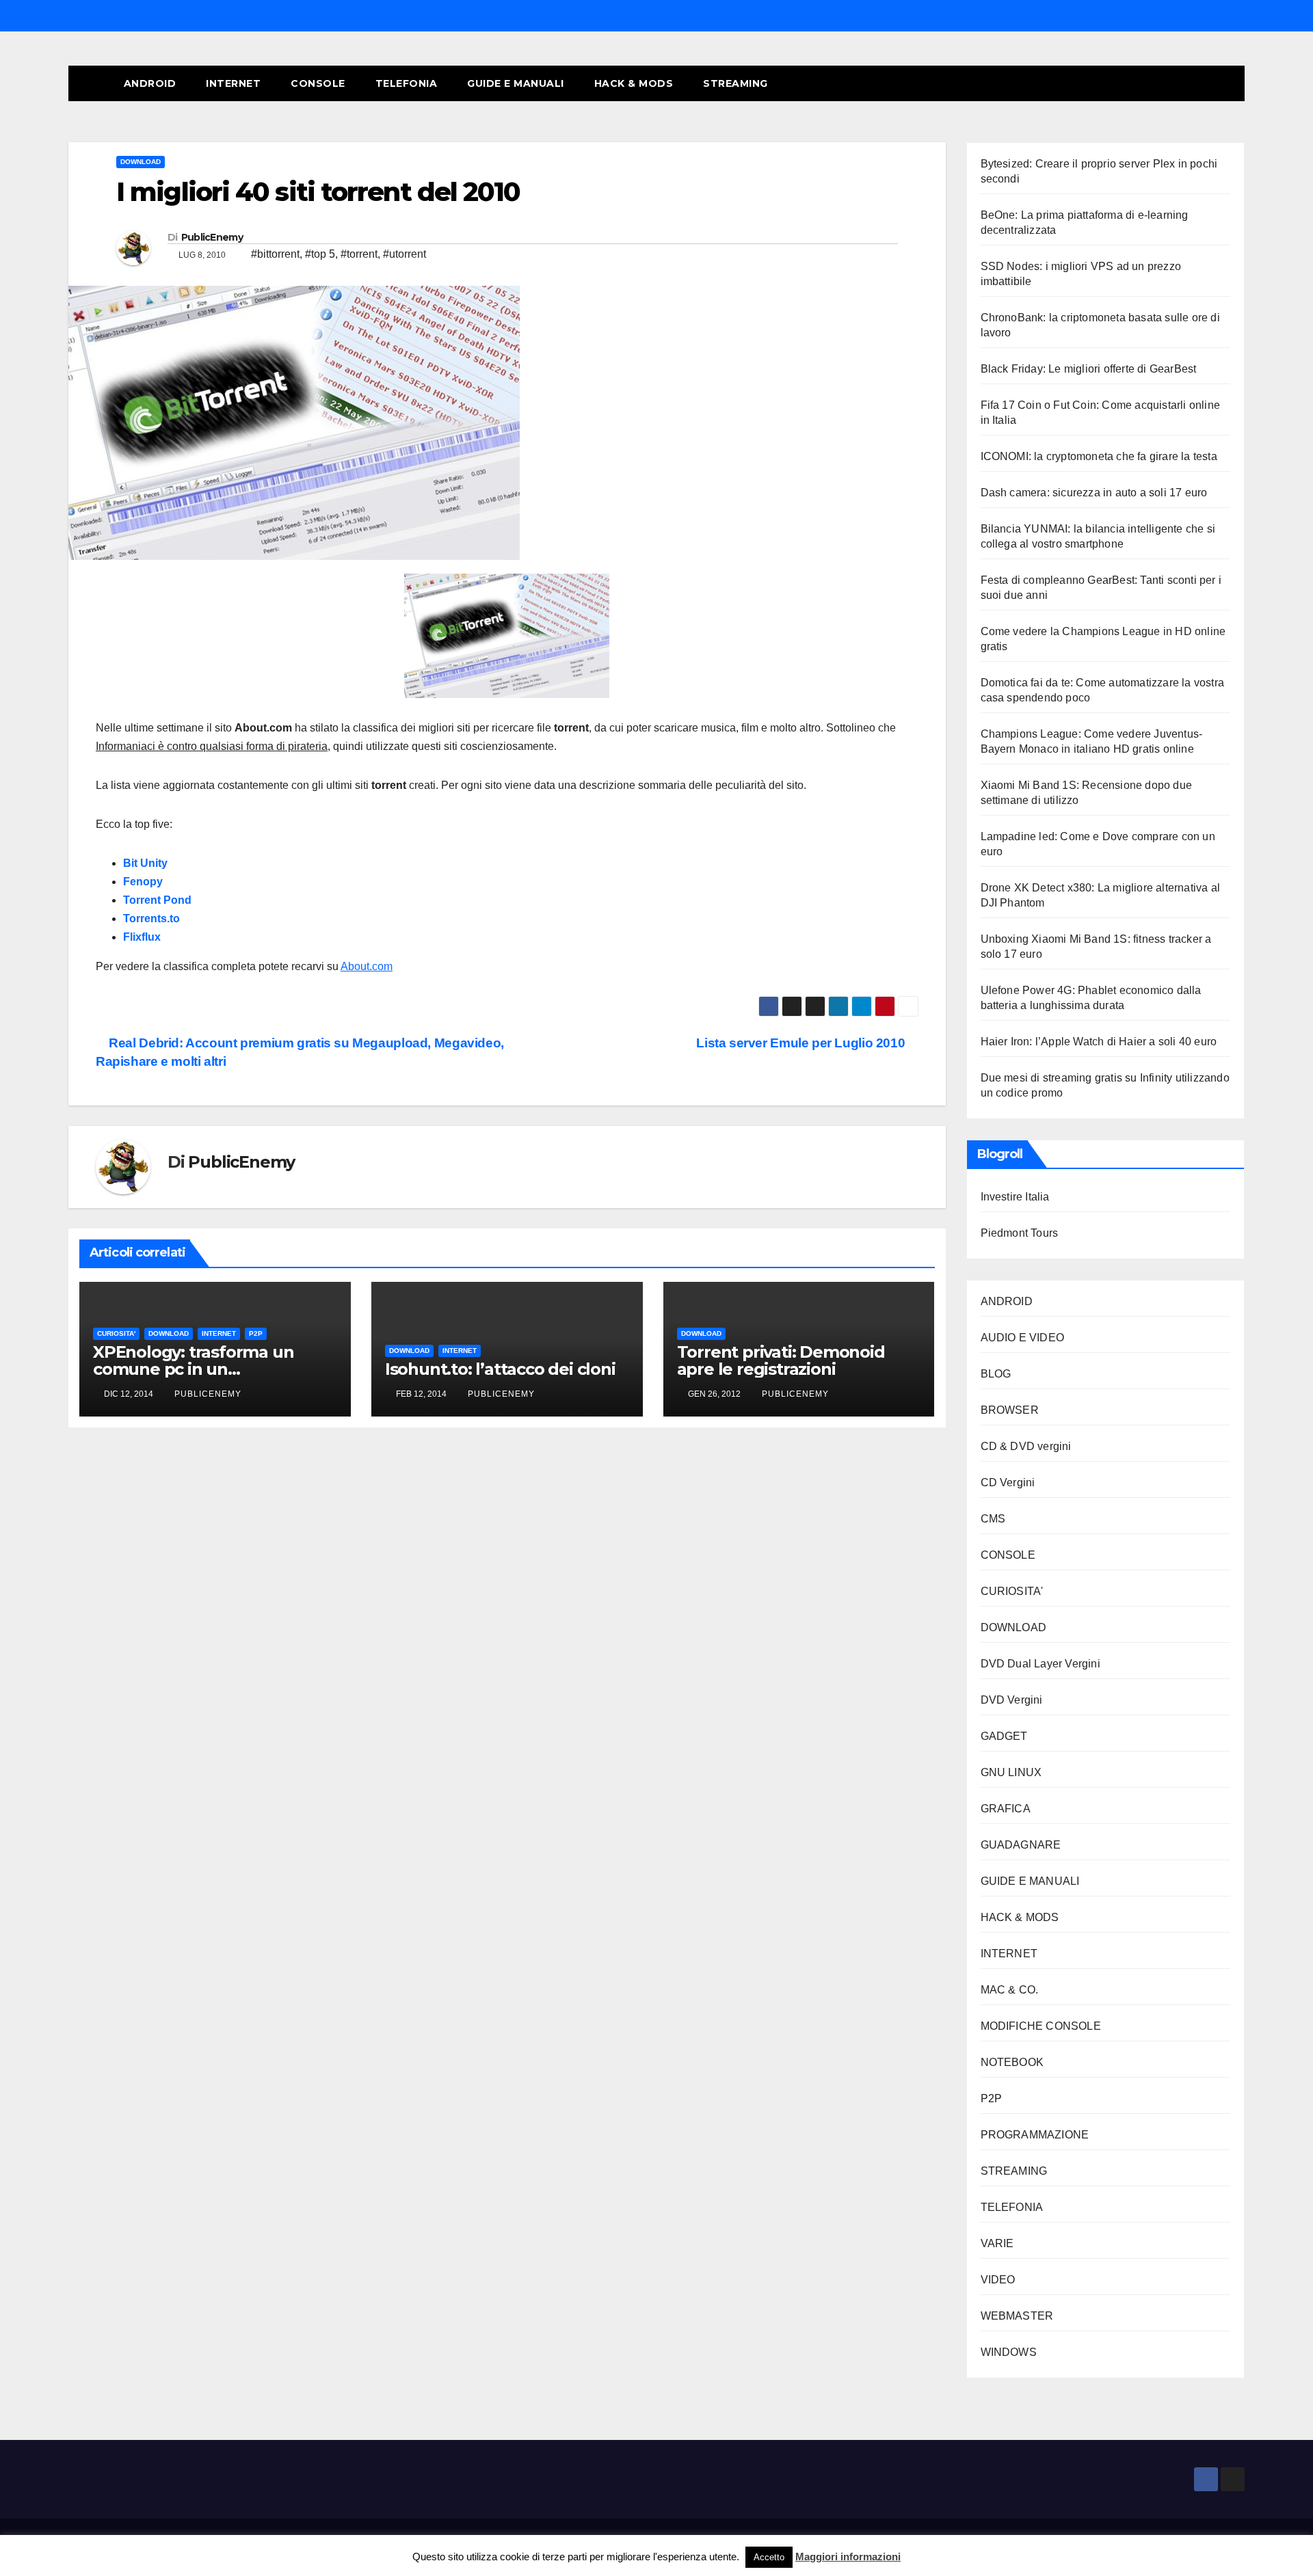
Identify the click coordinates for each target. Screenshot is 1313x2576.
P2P (256, 1333)
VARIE (997, 2243)
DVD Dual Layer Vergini (1040, 1664)
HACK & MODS (634, 83)
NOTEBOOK (1012, 2062)
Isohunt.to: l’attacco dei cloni (500, 1369)
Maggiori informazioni (848, 2557)
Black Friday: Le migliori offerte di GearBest (1089, 369)
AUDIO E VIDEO (1023, 1338)
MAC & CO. (1010, 1990)
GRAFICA (1006, 1809)
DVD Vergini (1012, 1700)
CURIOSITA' (116, 1333)
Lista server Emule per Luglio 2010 (802, 1043)
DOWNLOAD (141, 162)
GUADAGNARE (1021, 1845)
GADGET (1004, 1736)
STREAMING (735, 83)
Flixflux (142, 937)
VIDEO (998, 2280)
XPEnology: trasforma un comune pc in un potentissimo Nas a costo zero (213, 1369)
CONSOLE (318, 83)
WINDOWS (1009, 2352)
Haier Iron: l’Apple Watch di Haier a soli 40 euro (1099, 1042)
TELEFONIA (407, 83)
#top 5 (320, 254)
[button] (1209, 83)
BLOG (996, 1374)
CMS (993, 1519)
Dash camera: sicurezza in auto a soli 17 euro (1094, 493)
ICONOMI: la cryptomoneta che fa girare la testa (1099, 456)
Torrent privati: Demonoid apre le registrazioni (781, 1360)
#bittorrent (275, 254)
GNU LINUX (1011, 1772)
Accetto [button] (769, 2557)
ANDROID (150, 83)
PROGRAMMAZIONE (1035, 2135)
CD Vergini (1008, 1482)
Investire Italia (1015, 1197)
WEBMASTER (1017, 2316)
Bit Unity (145, 863)
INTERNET (233, 83)
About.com (367, 966)
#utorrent (404, 254)
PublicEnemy (212, 237)
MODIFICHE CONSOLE (1041, 2026)
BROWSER (1010, 1410)
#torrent (359, 254)
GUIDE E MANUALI (516, 83)
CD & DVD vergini (1026, 1446)
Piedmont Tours (1020, 1233)
